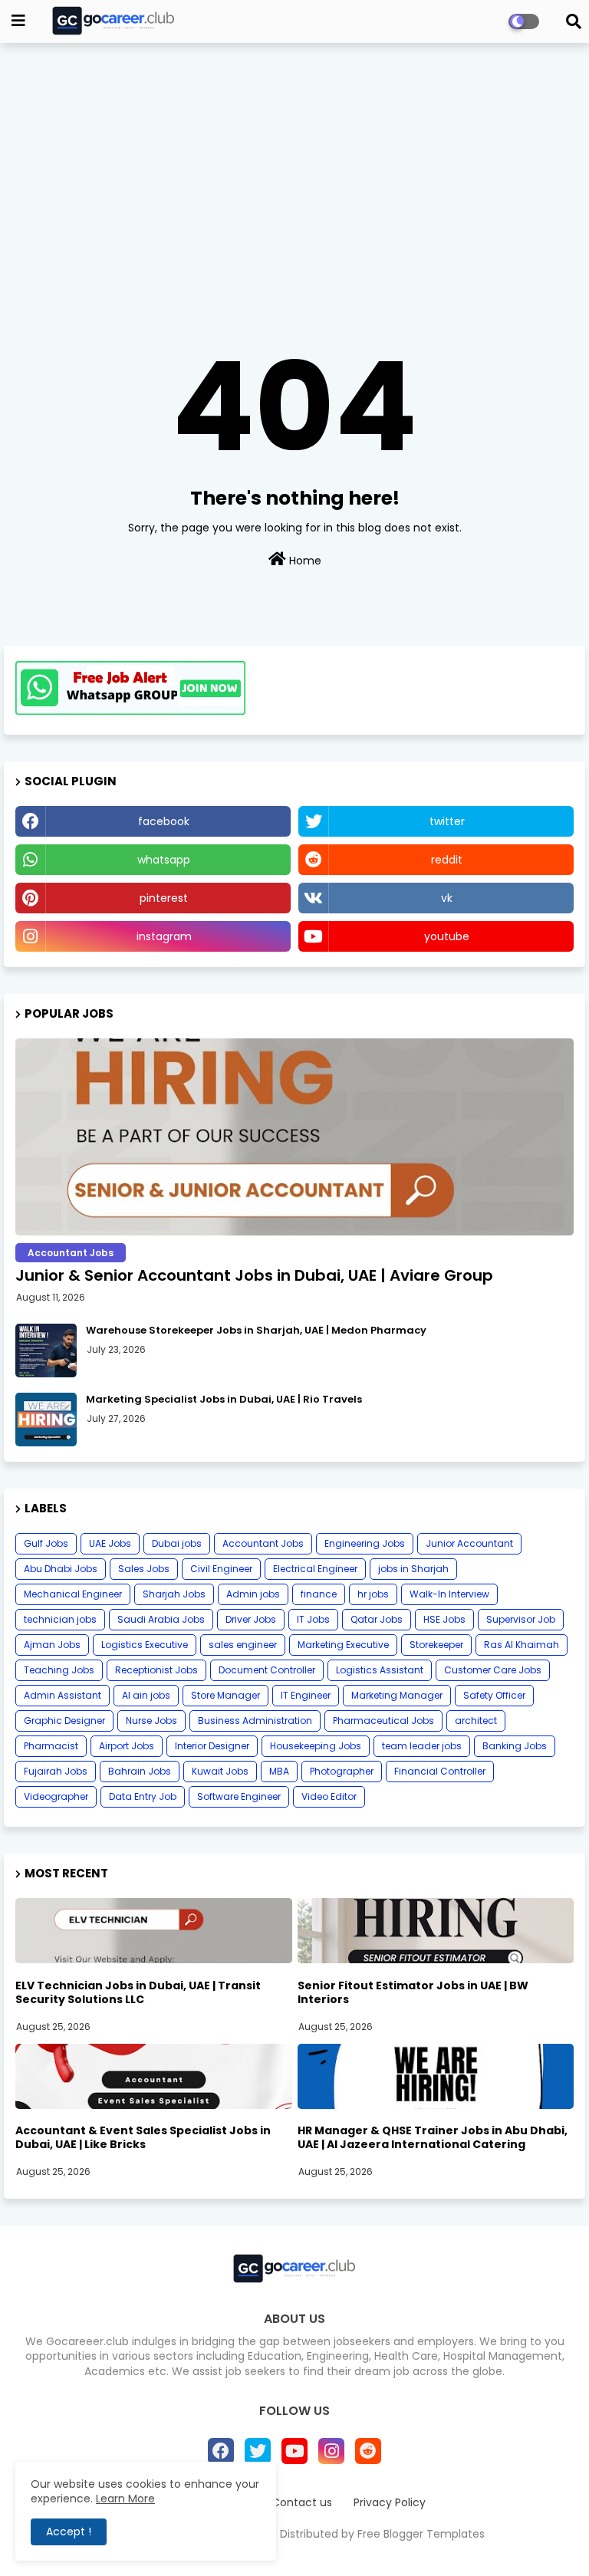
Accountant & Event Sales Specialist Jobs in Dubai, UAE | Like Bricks (143, 2137)
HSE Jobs (444, 1619)
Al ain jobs (146, 1695)
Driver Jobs (251, 1619)
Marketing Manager (397, 1695)
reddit (447, 860)
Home (304, 561)
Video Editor (329, 1796)
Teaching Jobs (59, 1670)
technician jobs (60, 1619)
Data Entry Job (143, 1796)
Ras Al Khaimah (522, 1645)
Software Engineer (239, 1796)
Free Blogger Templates (421, 2534)
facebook (164, 821)
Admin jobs (253, 1594)
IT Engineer (306, 1695)
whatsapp (164, 860)
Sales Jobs (144, 1569)
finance (319, 1594)
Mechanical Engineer (73, 1594)
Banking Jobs (515, 1746)
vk (447, 898)
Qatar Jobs (377, 1619)
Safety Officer (494, 1695)
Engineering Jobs (365, 1543)
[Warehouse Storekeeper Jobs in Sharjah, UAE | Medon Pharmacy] (46, 1351)
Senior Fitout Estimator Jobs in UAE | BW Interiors (413, 1992)
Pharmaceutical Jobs (383, 1721)
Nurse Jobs (151, 1721)
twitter (447, 821)
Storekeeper (436, 1645)
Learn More (125, 2499)
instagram (164, 936)
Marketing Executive (343, 1645)
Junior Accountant (469, 1543)
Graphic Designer (64, 1721)
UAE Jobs (110, 1543)
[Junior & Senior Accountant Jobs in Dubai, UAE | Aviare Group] (294, 1137)
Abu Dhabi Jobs (61, 1569)
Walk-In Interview (449, 1594)
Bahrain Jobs (140, 1771)
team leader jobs (422, 1746)
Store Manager (225, 1695)
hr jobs (373, 1594)
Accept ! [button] (69, 2532)
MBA (279, 1771)
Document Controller (267, 1670)
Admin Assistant (63, 1695)
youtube (447, 936)
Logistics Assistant (380, 1670)
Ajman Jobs (52, 1645)
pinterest (164, 898)
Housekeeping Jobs (316, 1746)
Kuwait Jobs (220, 1771)
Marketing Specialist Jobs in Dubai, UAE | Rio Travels (224, 1400)
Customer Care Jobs (493, 1670)
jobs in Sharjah (413, 1569)
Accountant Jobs (263, 1543)
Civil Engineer (221, 1569)
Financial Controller (440, 1771)
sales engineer (243, 1645)
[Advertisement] (294, 166)
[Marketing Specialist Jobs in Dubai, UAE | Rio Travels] (46, 1420)
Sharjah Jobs (174, 1594)
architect (476, 1721)
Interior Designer (212, 1746)
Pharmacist (51, 1746)
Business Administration (255, 1721)
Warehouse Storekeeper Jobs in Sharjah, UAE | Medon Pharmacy (256, 1331)
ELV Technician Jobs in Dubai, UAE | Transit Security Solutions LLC (138, 1992)
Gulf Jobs (46, 1543)
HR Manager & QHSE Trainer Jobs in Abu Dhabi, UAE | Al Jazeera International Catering (433, 2137)
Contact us (302, 2503)
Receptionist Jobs (156, 1670)
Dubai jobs (177, 1543)
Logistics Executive (145, 1645)
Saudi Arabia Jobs (161, 1619)
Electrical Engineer (315, 1569)
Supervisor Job (521, 1619)
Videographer (56, 1796)
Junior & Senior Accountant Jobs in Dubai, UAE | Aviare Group (254, 1275)
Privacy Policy (390, 2503)
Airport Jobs (127, 1746)
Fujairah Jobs (56, 1771)
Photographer (342, 1771)
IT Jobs (313, 1619)
